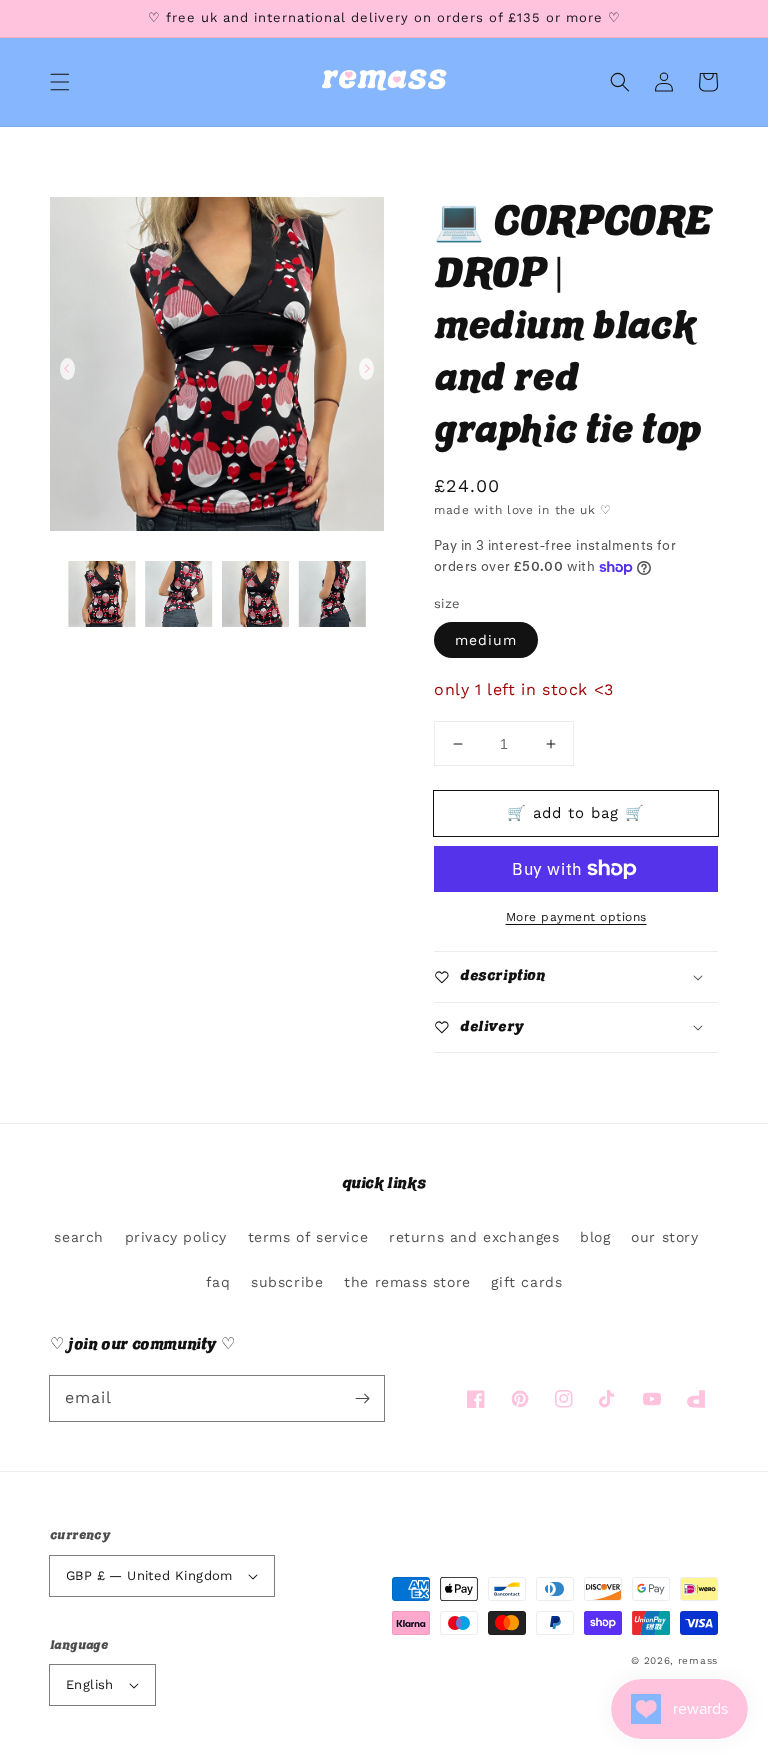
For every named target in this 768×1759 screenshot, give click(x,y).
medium (486, 640)
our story (664, 1237)
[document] (217, 369)
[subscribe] (362, 1398)
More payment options (576, 917)
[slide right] (366, 369)
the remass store (407, 1282)
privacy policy (176, 1237)
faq (218, 1282)
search (79, 1237)
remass (698, 1660)
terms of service (308, 1237)
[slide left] (67, 369)
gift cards (526, 1282)
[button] (60, 82)
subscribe (287, 1282)
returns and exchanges (474, 1237)
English (90, 1684)
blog (595, 1237)
